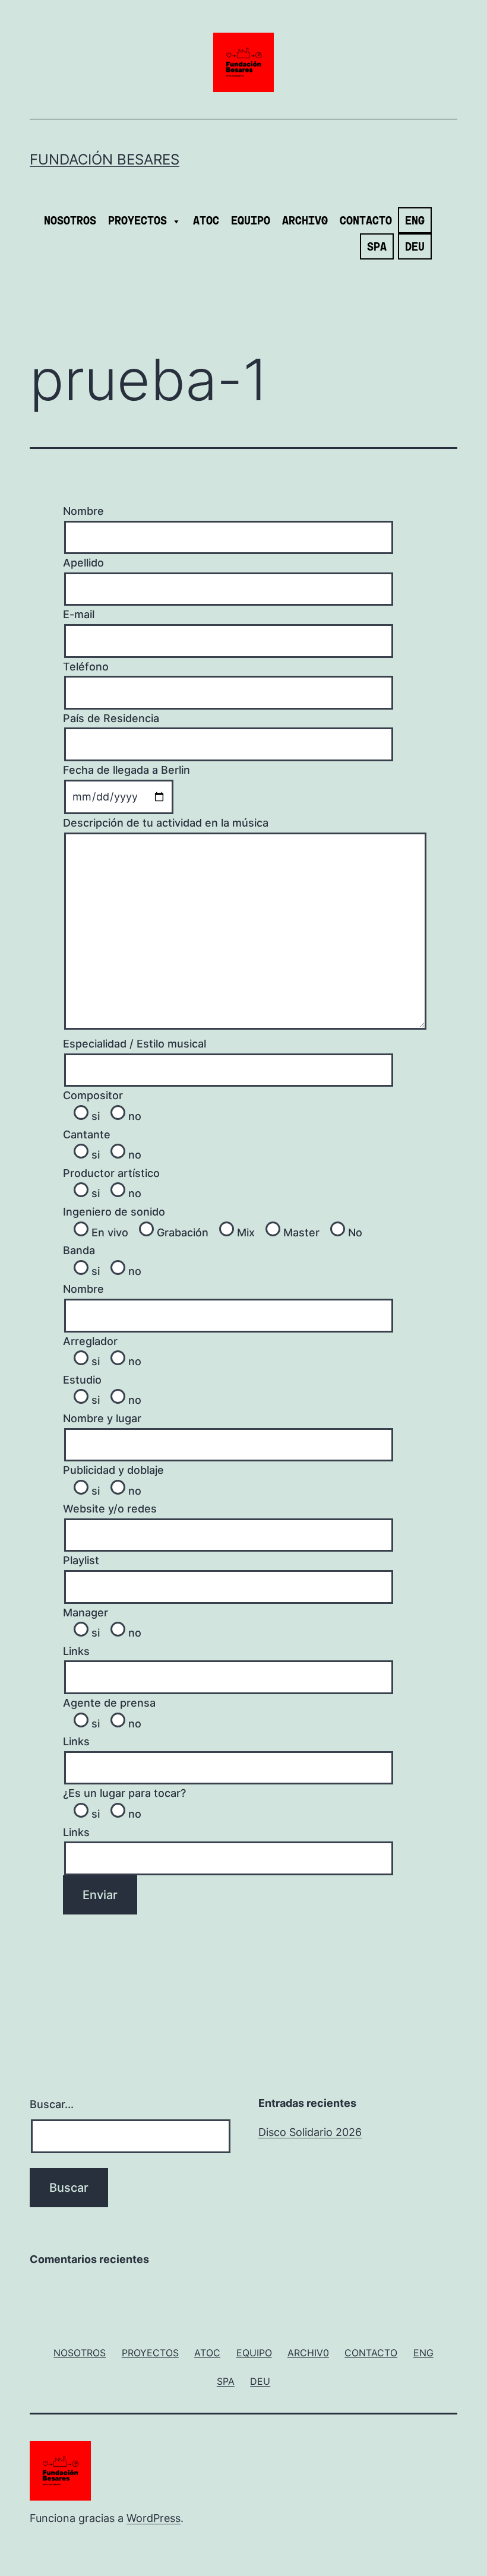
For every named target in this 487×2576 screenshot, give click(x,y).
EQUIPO (251, 221)
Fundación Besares (105, 159)
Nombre (83, 511)
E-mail (79, 614)
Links (76, 1651)
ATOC (206, 221)
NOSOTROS (70, 221)
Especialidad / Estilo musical (135, 1044)
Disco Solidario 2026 (310, 2132)
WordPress (154, 2518)
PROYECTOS (137, 221)
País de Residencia (111, 718)
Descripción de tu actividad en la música (166, 823)
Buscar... (52, 2104)
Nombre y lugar (102, 1418)
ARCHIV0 (305, 221)
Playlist (81, 1560)
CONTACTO (366, 221)
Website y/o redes (110, 1509)
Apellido (83, 563)
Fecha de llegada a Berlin (127, 770)
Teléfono (86, 667)
